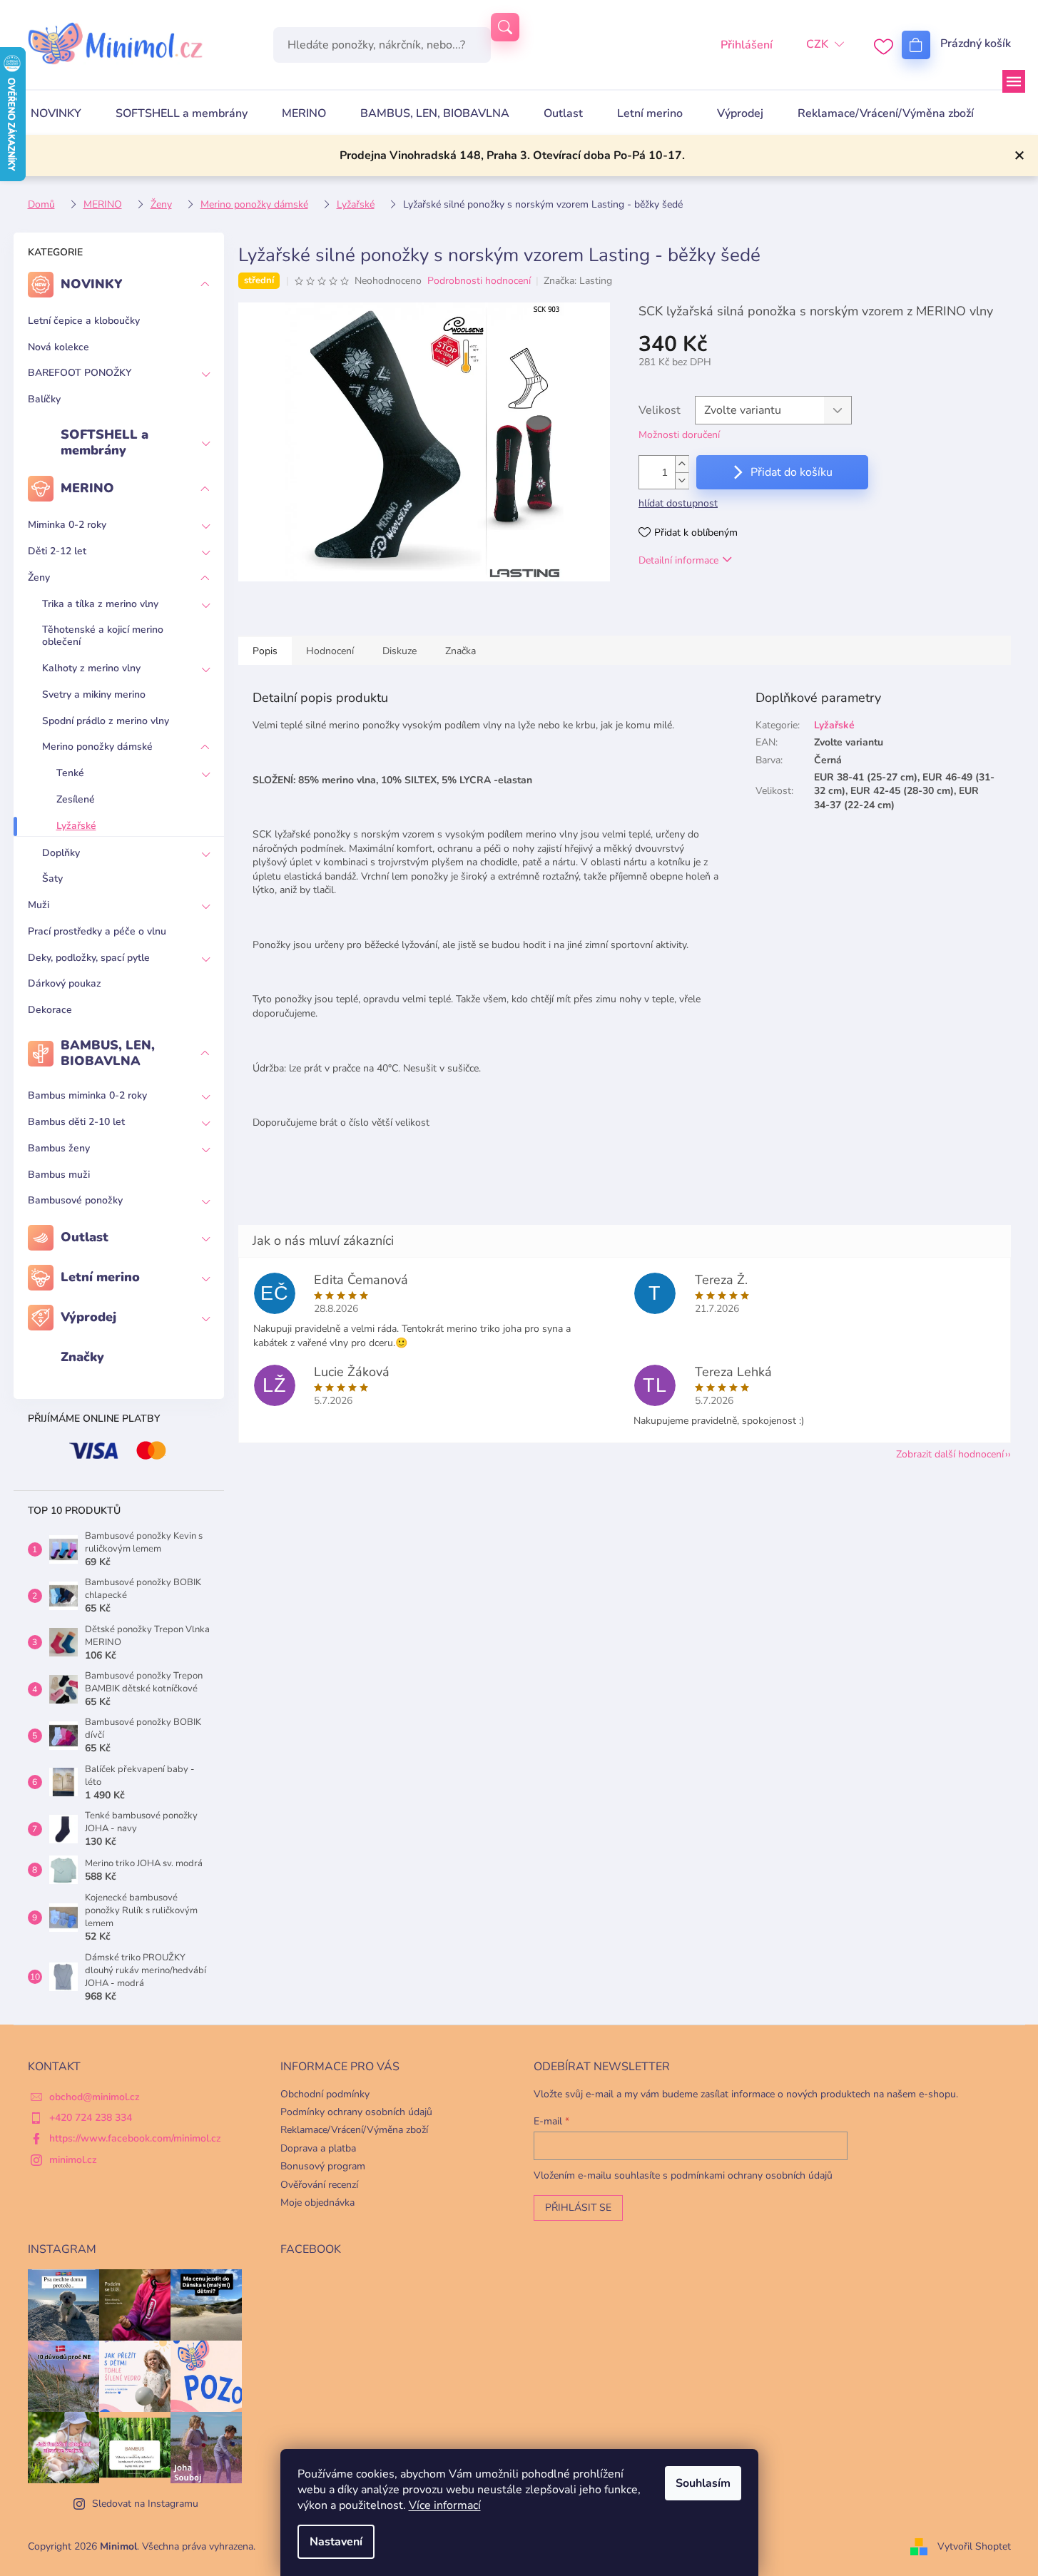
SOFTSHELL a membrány (105, 442)
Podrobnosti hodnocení (479, 281)
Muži (39, 905)
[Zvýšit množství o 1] (682, 464)
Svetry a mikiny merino (94, 694)
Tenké (70, 773)
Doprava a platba (318, 2148)
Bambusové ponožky (75, 1200)
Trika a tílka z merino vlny (100, 604)
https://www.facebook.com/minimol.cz (135, 2138)
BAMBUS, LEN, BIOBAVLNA (108, 1053)
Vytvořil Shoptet (974, 2546)
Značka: (578, 281)
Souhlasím (703, 2483)
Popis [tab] (265, 651)
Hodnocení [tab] (330, 651)
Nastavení (336, 2542)
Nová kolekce (58, 347)
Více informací (445, 2505)
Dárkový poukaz (65, 983)
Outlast (85, 1237)
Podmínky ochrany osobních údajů (356, 2112)
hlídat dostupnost (678, 503)
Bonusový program (323, 2166)
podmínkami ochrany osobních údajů (752, 2175)
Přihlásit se (578, 2208)
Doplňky (61, 853)
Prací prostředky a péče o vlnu (97, 931)
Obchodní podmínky (325, 2094)
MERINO (87, 488)
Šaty (52, 879)
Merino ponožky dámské (97, 747)
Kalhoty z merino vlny (91, 668)
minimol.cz (73, 2160)
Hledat (505, 27)
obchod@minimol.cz (95, 2097)
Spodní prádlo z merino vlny (106, 721)
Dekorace (50, 1010)
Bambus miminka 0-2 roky (87, 1095)
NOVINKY (92, 284)
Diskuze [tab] (400, 651)
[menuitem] (56, 113)
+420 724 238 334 (91, 2118)
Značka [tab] (461, 651)
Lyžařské (76, 826)
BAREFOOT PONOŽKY (80, 373)
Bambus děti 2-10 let (76, 1122)
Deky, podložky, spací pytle (89, 958)
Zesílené (76, 799)
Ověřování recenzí (319, 2185)
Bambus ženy (59, 1148)
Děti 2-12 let (57, 551)
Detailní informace (678, 560)
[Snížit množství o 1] (682, 480)
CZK (817, 44)
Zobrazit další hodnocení (950, 1454)
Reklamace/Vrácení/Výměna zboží (354, 2130)
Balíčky (44, 399)
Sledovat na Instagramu (145, 2504)
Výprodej (88, 1317)
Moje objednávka (317, 2203)
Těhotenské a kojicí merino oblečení (103, 636)
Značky (82, 1357)
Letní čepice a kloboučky (84, 321)
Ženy (39, 577)
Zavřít (712, 601)
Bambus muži (59, 1175)
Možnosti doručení (679, 435)
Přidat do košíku (792, 472)
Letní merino (100, 1277)
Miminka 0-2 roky (67, 525)
